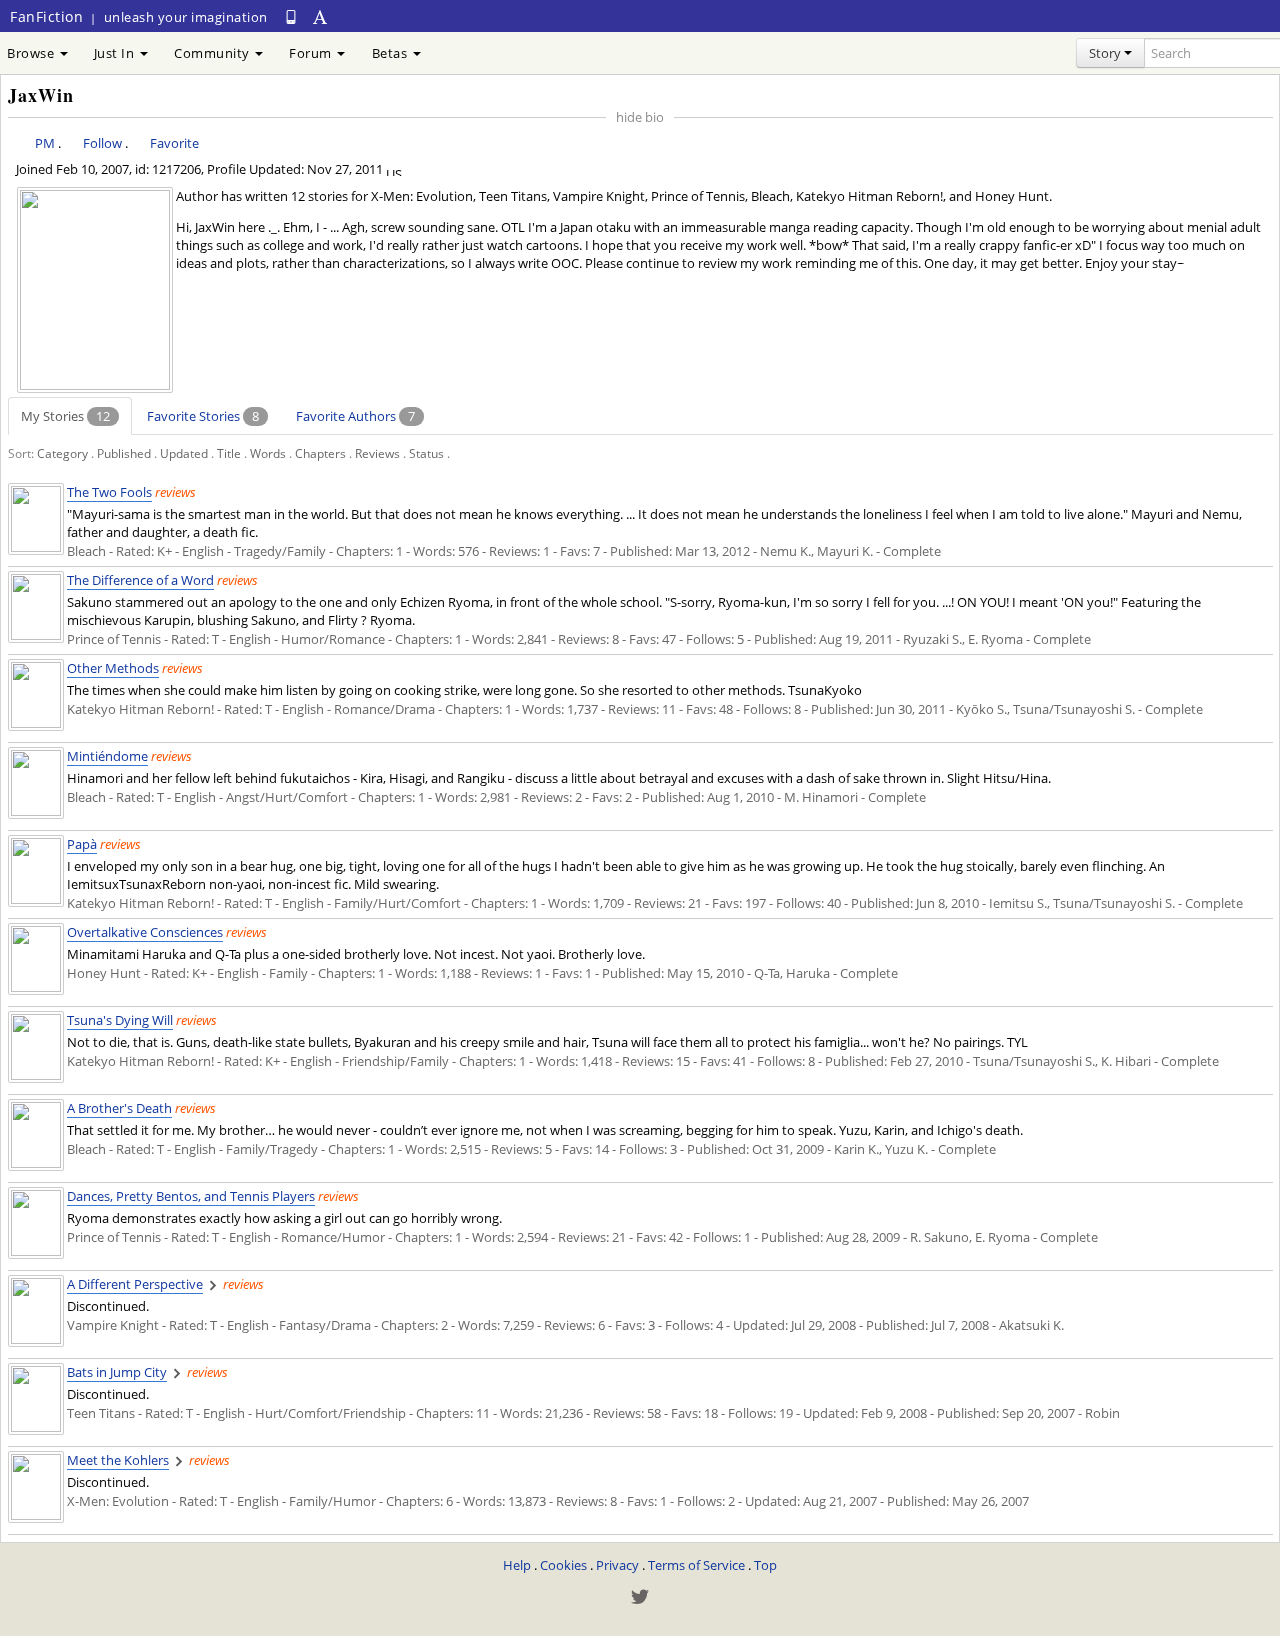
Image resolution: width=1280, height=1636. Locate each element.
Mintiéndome (107, 756)
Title (229, 453)
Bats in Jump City (117, 1372)
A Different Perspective (135, 1284)
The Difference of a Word (140, 580)
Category (62, 453)
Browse (32, 53)
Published (124, 453)
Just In (116, 53)
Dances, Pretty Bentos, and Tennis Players (191, 1196)
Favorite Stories (203, 416)
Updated (184, 453)
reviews (175, 492)
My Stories (65, 416)
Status (426, 453)
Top (765, 1565)
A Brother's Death (119, 1108)
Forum (312, 53)
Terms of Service (696, 1565)
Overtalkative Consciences (145, 932)
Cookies (563, 1565)
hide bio (640, 117)
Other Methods (113, 668)
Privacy (617, 1565)
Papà (82, 844)
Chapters (320, 453)
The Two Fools (109, 492)
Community (213, 53)
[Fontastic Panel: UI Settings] (321, 16)
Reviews (377, 453)
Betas (391, 53)
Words (268, 453)
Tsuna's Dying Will (120, 1020)
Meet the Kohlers (118, 1460)
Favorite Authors (355, 416)
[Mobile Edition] (291, 16)
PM (45, 143)
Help (517, 1565)
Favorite (174, 143)
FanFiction (46, 16)
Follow (102, 143)
